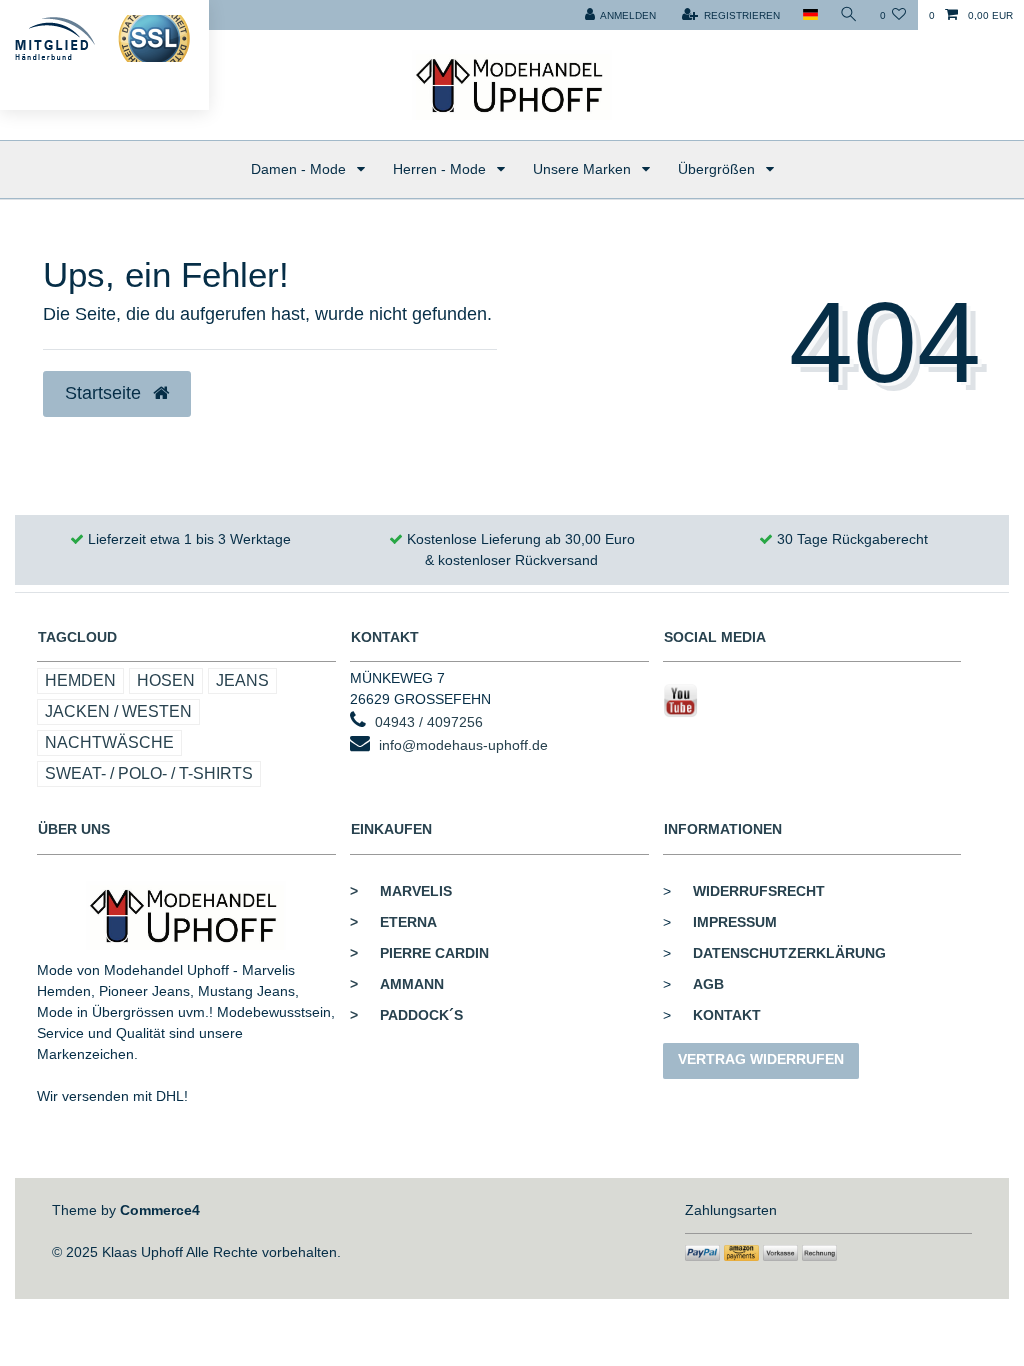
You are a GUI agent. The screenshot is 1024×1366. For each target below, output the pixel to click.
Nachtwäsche (109, 742)
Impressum (735, 922)
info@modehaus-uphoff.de (463, 745)
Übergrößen (718, 169)
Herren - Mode (441, 169)
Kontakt (727, 1015)
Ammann (397, 984)
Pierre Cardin (419, 953)
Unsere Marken (584, 169)
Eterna (393, 922)
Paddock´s (406, 1015)
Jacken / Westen (118, 711)
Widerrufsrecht (759, 891)
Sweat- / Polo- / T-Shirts (149, 773)
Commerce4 (160, 1210)
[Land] (809, 15)
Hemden (80, 680)
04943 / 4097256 (429, 722)
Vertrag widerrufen (761, 1059)
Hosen (166, 680)
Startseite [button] (105, 393)
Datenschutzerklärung (789, 953)
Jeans (242, 680)
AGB (708, 984)
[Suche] (849, 15)
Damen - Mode (300, 169)
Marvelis (401, 891)
